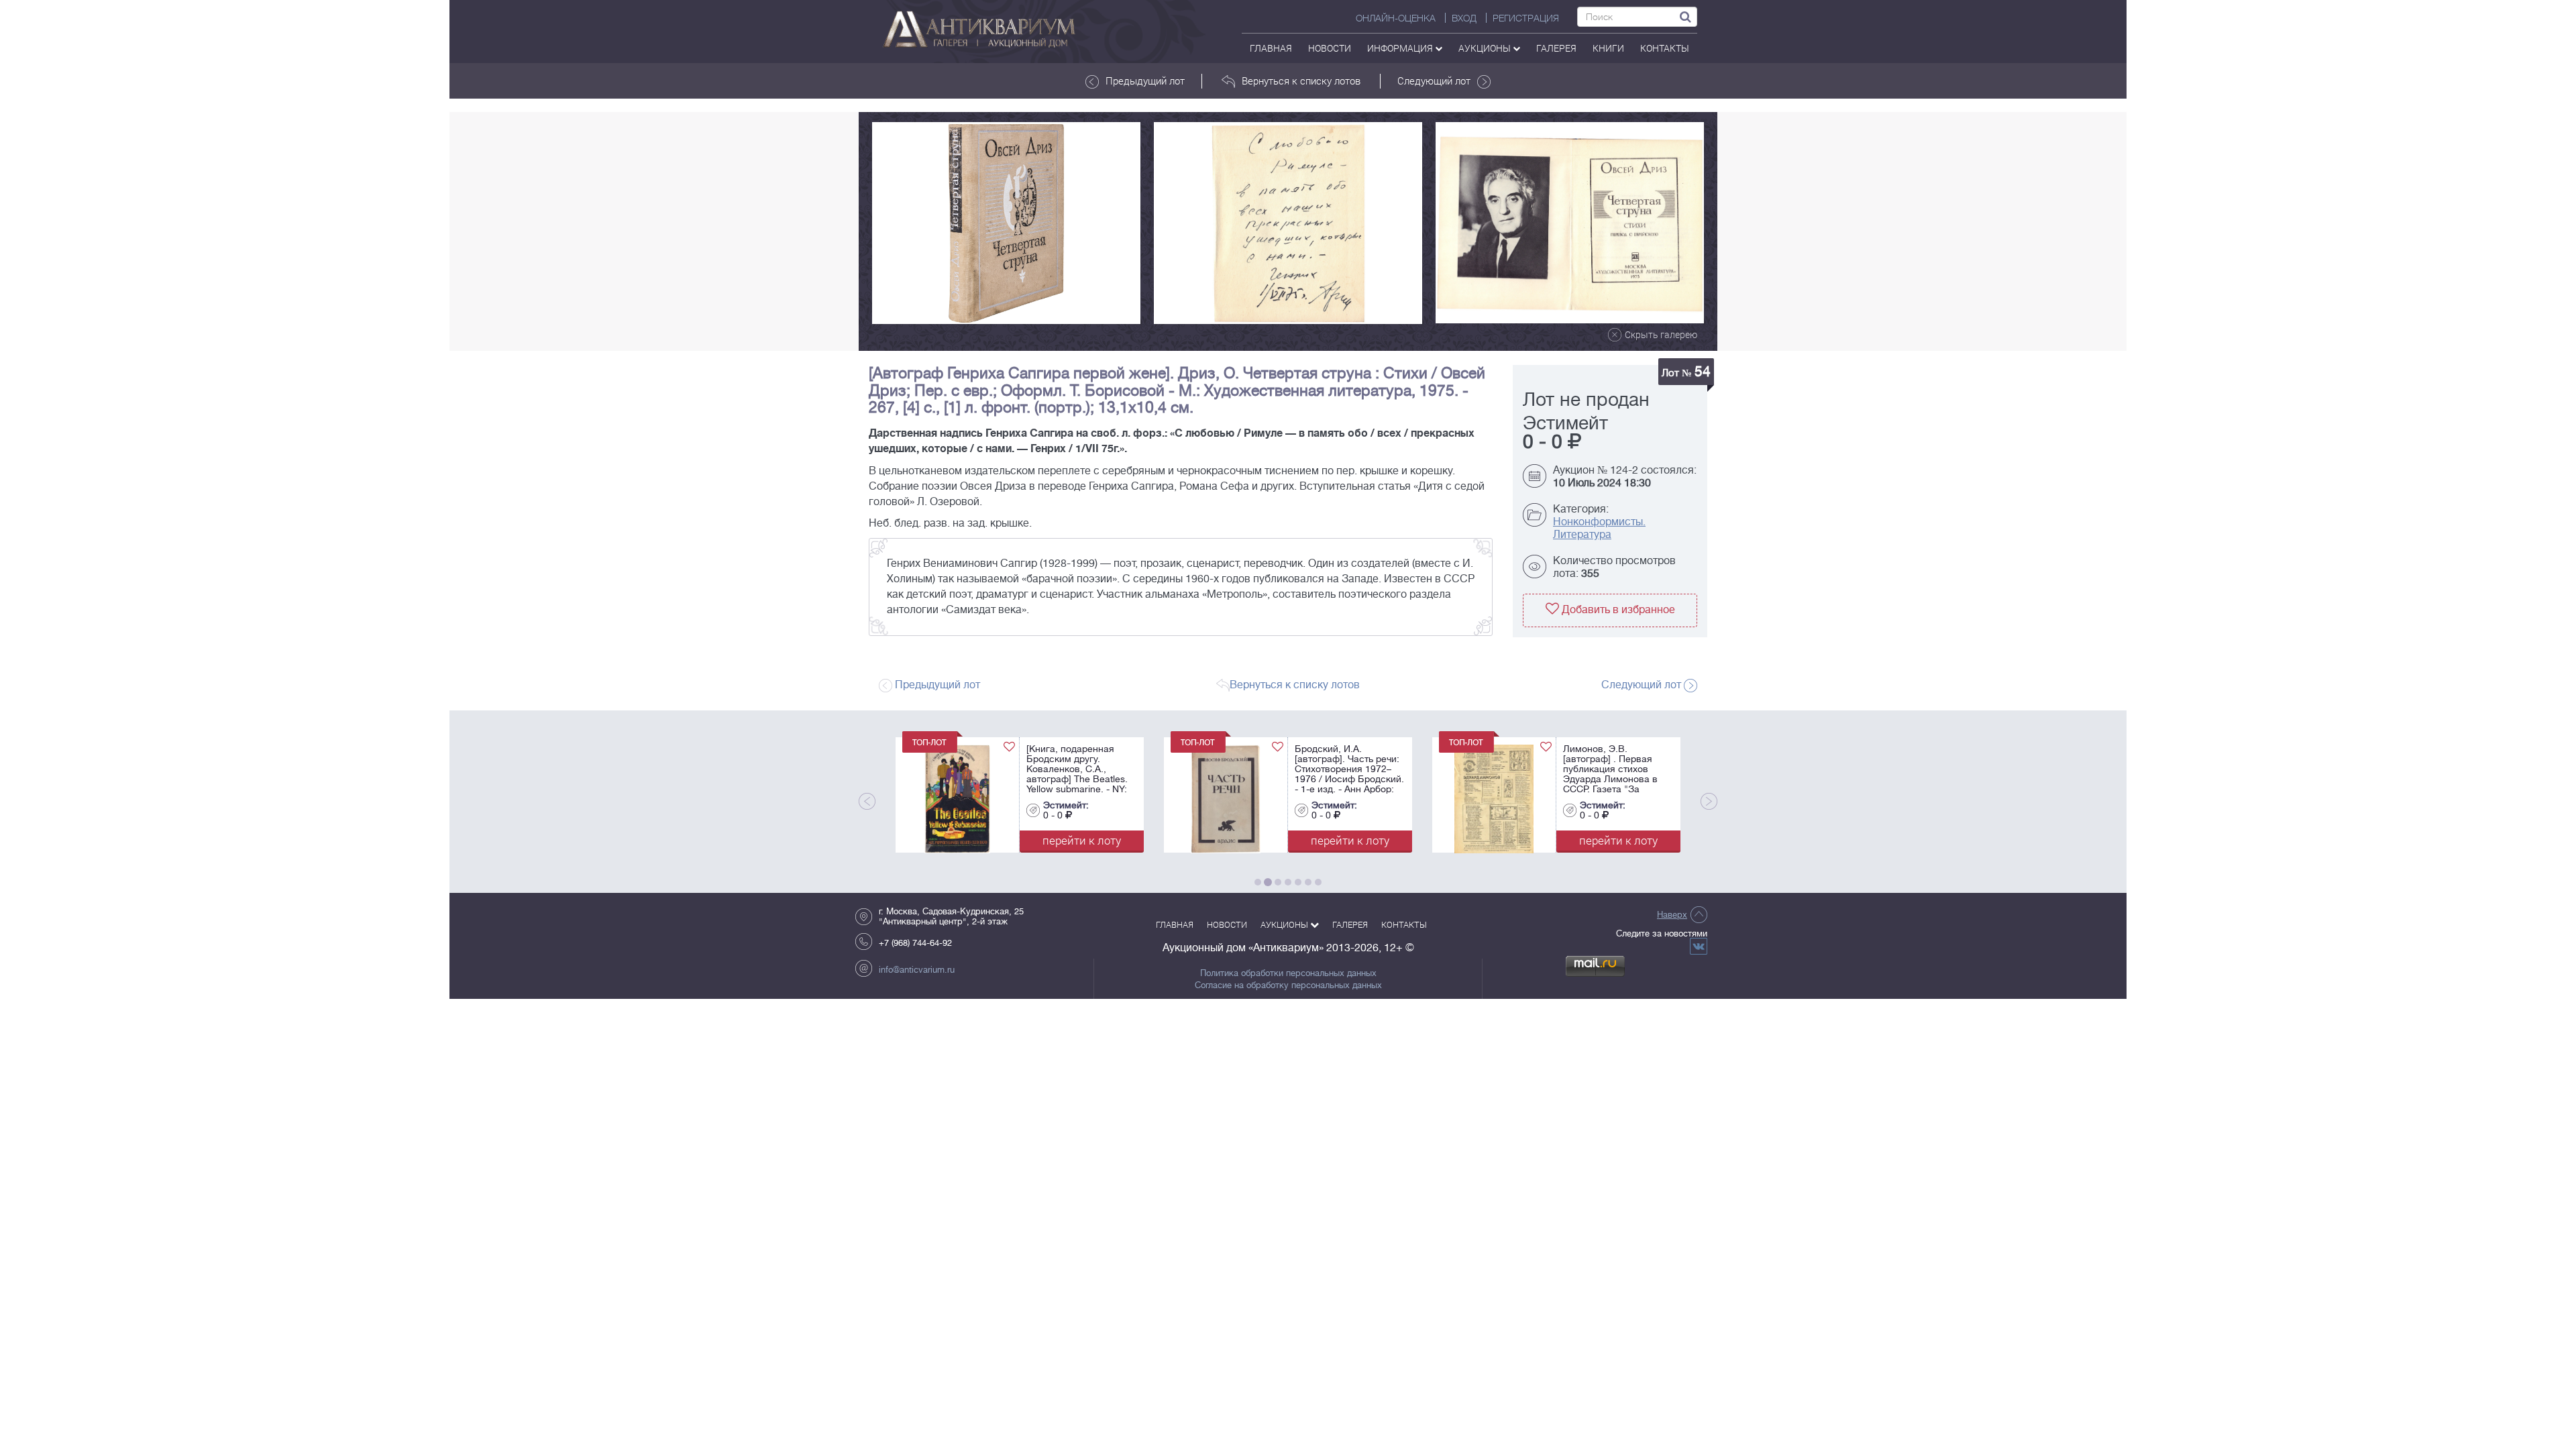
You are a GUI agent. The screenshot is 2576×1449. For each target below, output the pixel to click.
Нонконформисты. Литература (1599, 528)
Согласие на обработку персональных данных (1288, 985)
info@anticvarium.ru (917, 970)
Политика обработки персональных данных (1288, 973)
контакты (1665, 48)
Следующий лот (1434, 80)
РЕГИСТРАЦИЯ (1526, 18)
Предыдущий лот (1145, 80)
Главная (1271, 48)
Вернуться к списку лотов (1301, 80)
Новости (1330, 48)
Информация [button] (1401, 48)
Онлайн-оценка (1396, 18)
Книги (1608, 48)
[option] (1006, 223)
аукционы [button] (1486, 48)
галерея (1556, 48)
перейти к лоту (1082, 840)
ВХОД (1464, 18)
